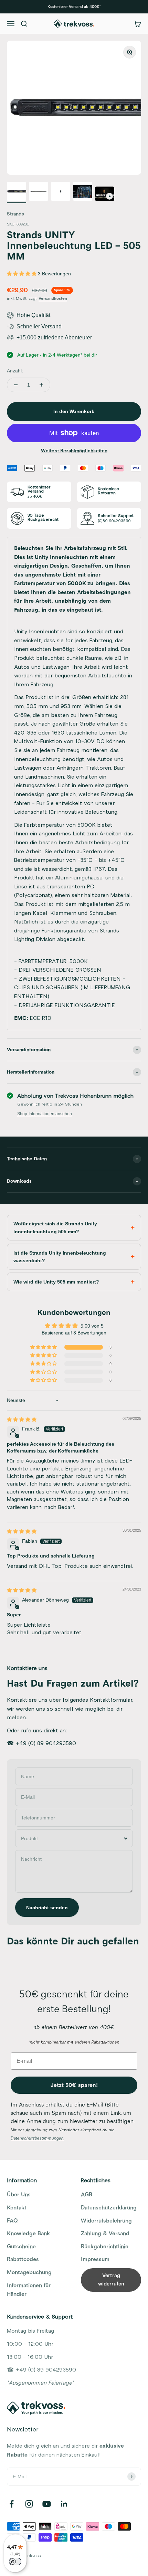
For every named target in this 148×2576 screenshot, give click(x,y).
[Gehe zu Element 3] (61, 192)
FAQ (12, 2221)
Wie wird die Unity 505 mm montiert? (56, 1282)
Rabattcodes (23, 2259)
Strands (15, 214)
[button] (22, 274)
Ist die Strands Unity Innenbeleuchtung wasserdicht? (60, 1257)
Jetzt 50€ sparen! (74, 2085)
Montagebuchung (29, 2272)
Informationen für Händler (29, 2290)
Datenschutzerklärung (109, 2208)
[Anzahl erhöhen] (41, 385)
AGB (87, 2195)
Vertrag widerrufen (111, 2280)
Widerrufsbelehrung (106, 2221)
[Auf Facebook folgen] (12, 2504)
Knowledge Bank (28, 2234)
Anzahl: (15, 371)
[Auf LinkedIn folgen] (64, 2504)
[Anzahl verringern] (16, 385)
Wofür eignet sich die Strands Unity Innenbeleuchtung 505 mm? (55, 1227)
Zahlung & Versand (105, 2234)
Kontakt (17, 2208)
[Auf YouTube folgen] (47, 2504)
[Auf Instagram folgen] (29, 2504)
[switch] (15, 2562)
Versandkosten (53, 299)
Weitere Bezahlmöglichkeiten (74, 451)
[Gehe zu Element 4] (83, 192)
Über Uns (19, 2195)
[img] (22, 1419)
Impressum (95, 2259)
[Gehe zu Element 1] (17, 192)
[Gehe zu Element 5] (105, 195)
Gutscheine (21, 2247)
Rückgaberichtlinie (105, 2247)
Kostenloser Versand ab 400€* (74, 7)
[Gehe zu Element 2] (39, 192)
